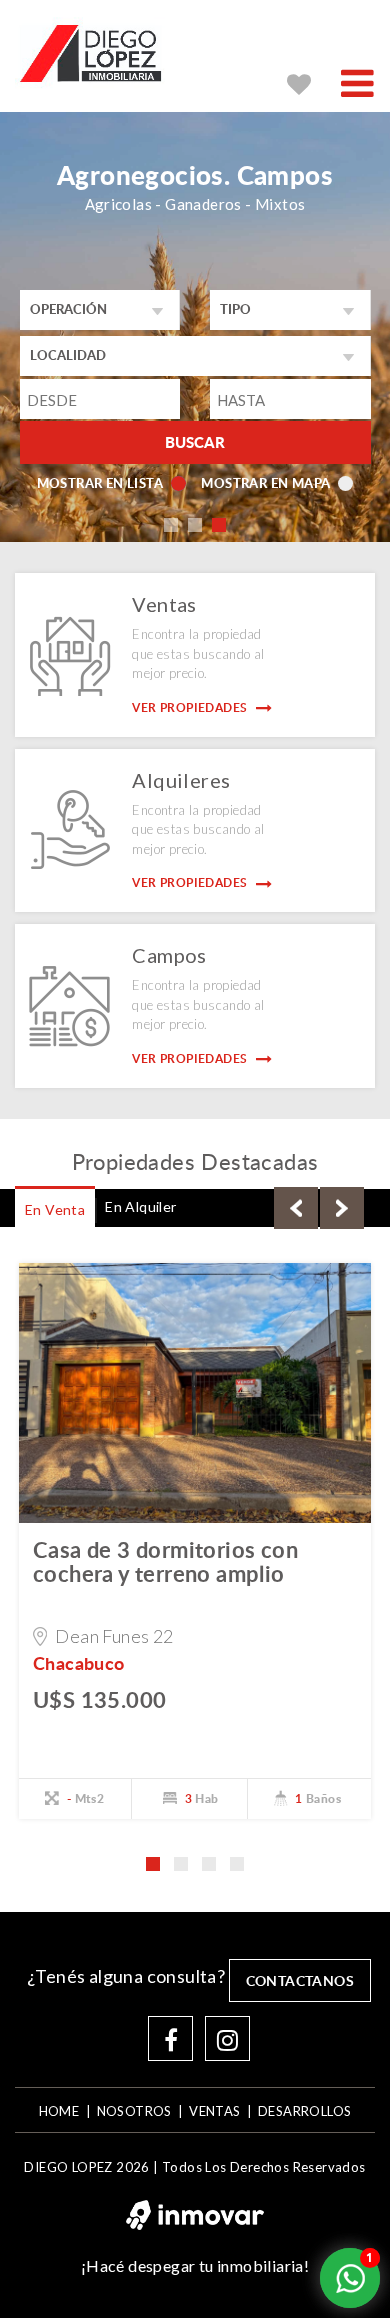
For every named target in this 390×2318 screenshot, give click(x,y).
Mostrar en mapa (265, 483)
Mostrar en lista (100, 483)
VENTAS (214, 2111)
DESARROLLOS (304, 2111)
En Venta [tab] (55, 1209)
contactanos (300, 1980)
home (59, 2111)
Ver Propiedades (191, 707)
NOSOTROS (134, 2111)
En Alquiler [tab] (140, 1206)
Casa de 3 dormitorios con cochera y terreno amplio (165, 1561)
